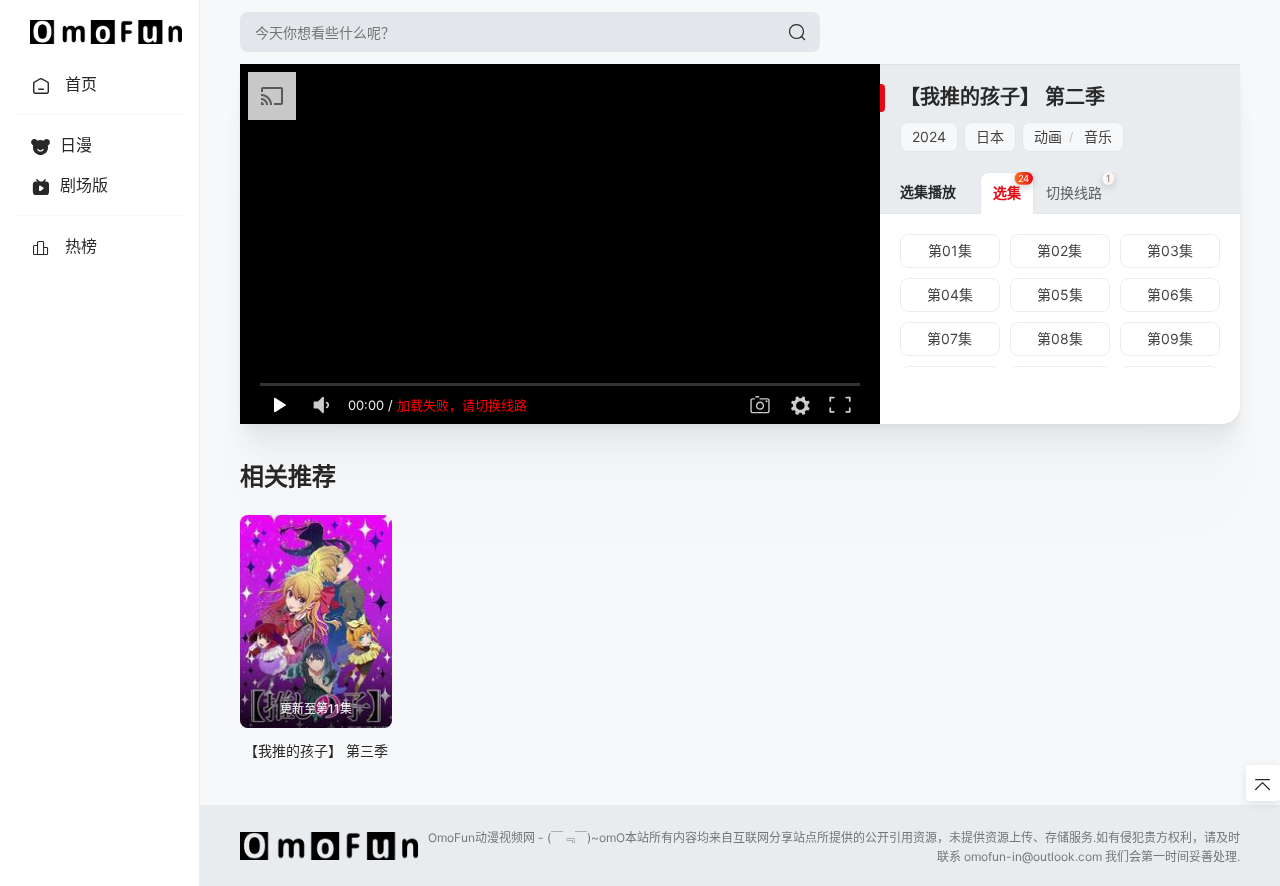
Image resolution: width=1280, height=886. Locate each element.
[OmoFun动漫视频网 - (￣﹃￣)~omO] (106, 32)
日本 (990, 136)
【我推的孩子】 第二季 (1002, 97)
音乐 (1098, 136)
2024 (929, 136)
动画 (1048, 136)
